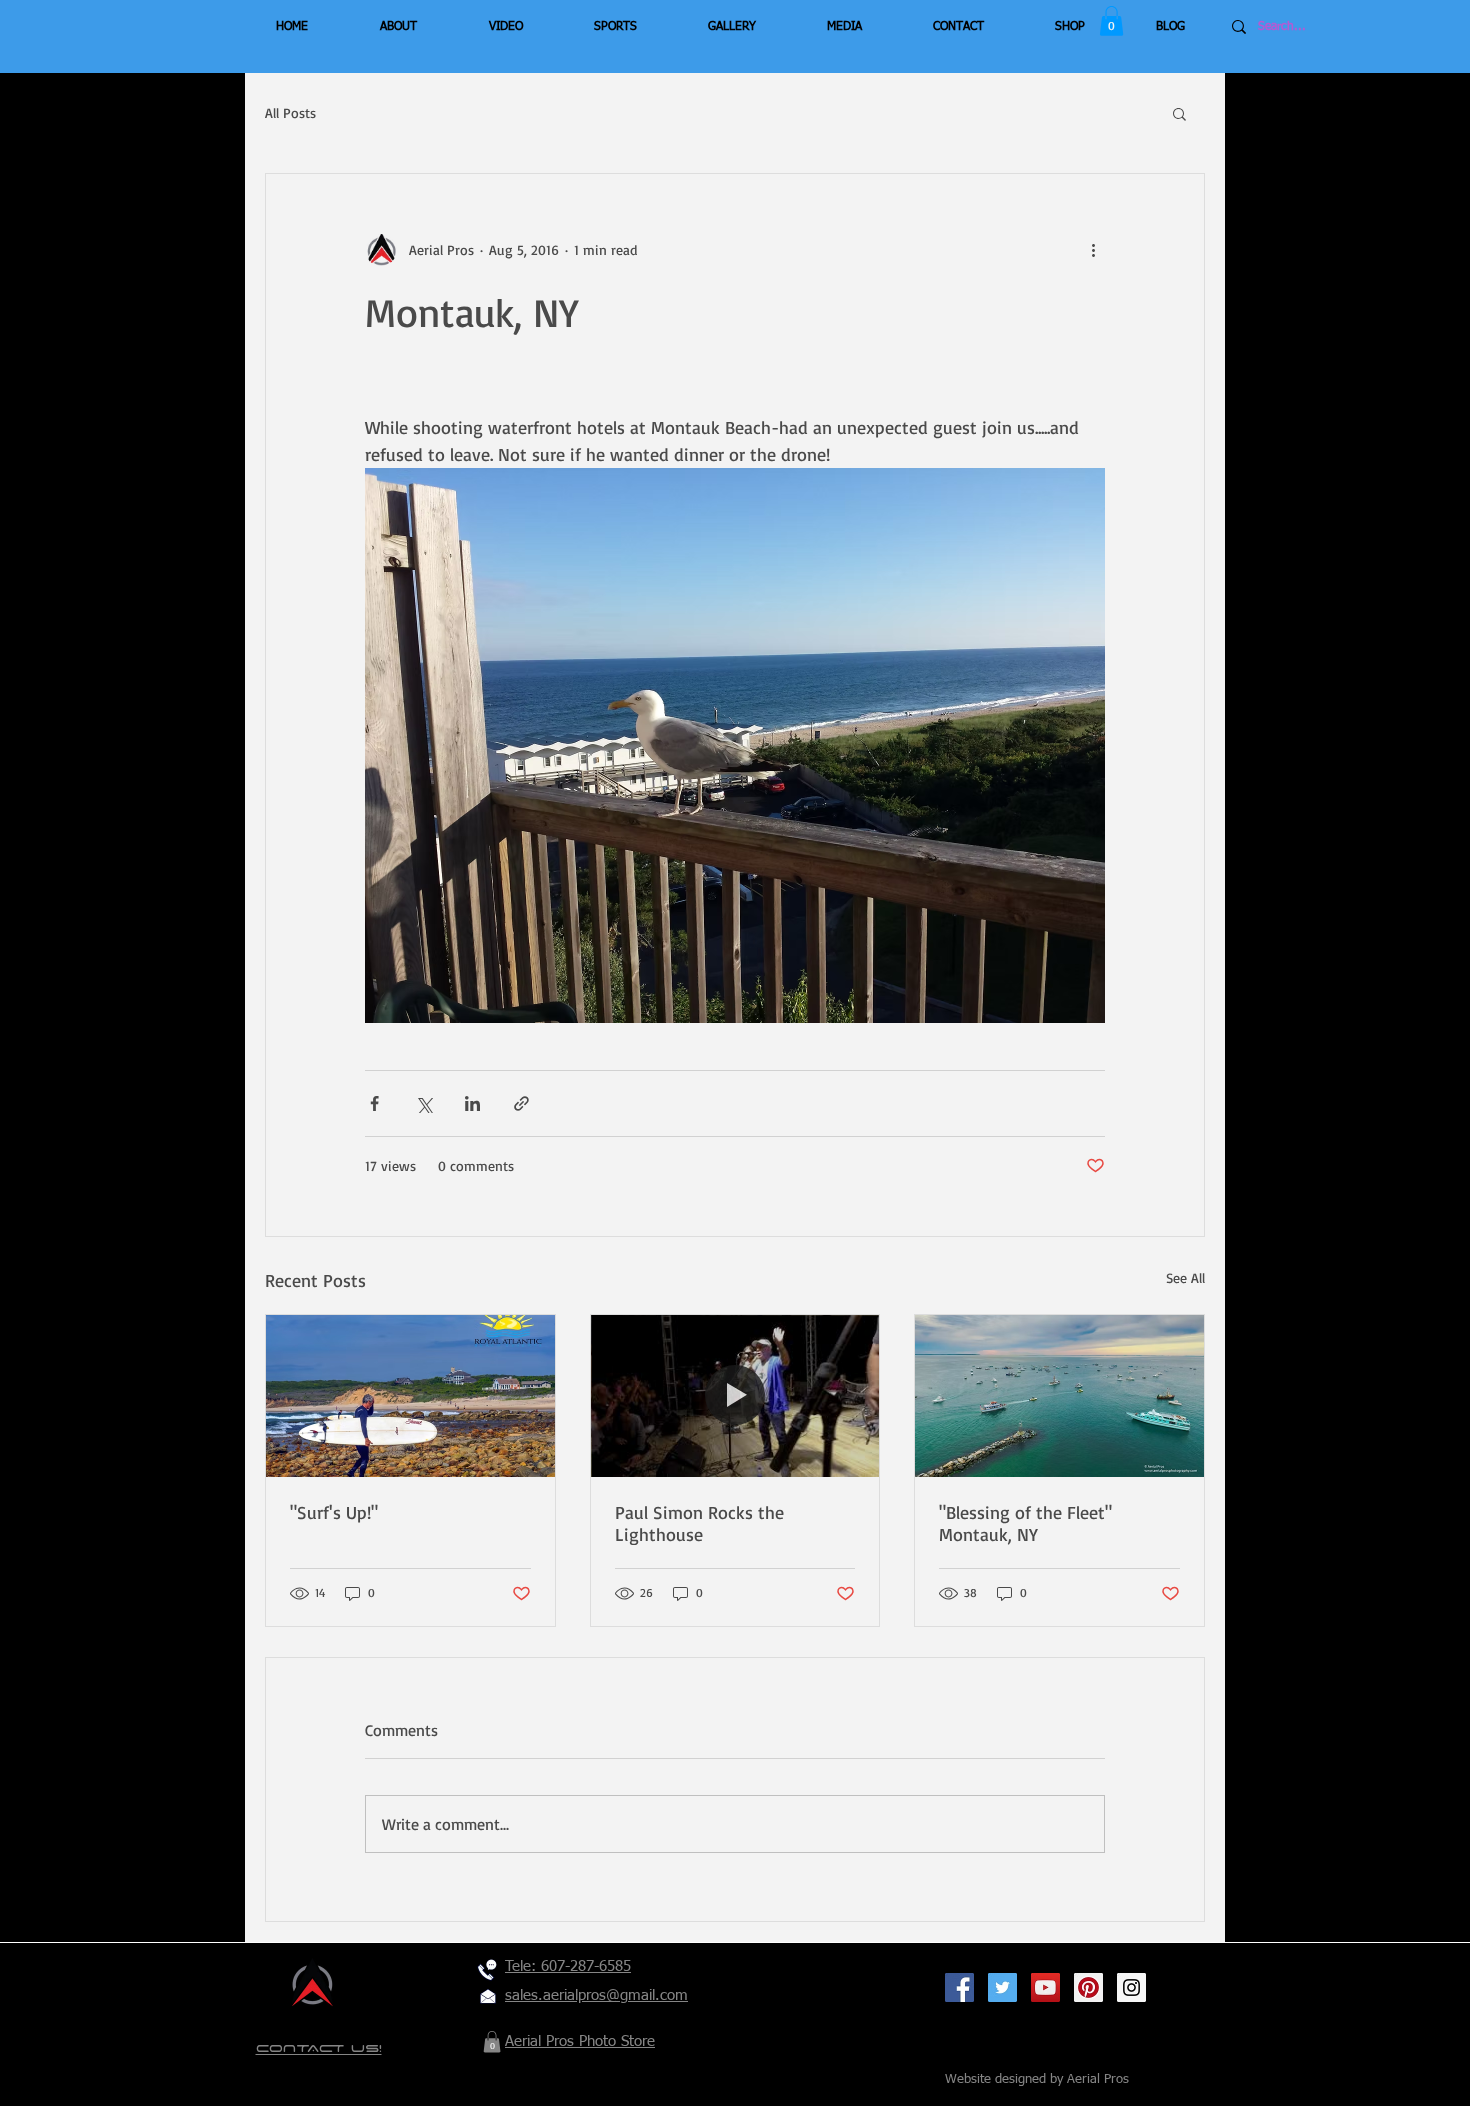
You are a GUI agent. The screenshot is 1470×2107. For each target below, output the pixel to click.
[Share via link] (521, 1103)
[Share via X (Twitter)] (423, 1103)
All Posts (290, 112)
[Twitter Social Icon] (1002, 1987)
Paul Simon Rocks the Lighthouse (699, 1523)
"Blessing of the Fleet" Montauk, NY (1025, 1523)
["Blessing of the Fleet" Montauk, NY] (1059, 1396)
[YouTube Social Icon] (1045, 1987)
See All (1185, 1277)
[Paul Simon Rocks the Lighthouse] (735, 1396)
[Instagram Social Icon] (1131, 1987)
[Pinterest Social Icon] (1088, 1987)
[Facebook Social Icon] (959, 1987)
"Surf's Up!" (334, 1512)
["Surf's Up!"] (410, 1396)
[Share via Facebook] (374, 1103)
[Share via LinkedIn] (472, 1103)
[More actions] (1093, 250)
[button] (1111, 21)
